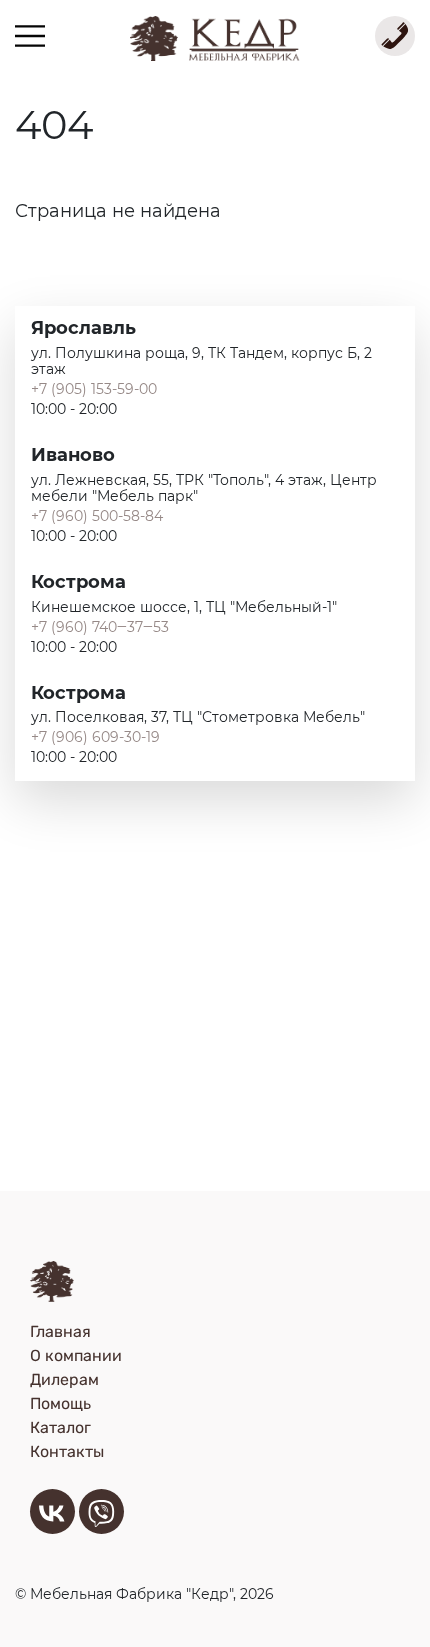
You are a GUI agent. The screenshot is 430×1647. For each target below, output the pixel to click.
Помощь (60, 1403)
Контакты (67, 1451)
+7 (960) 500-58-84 (97, 516)
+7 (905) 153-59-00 (94, 389)
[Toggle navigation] (30, 36)
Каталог (60, 1427)
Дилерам (64, 1379)
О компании (76, 1355)
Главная (60, 1331)
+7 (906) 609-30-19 (95, 737)
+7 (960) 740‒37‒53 (100, 627)
